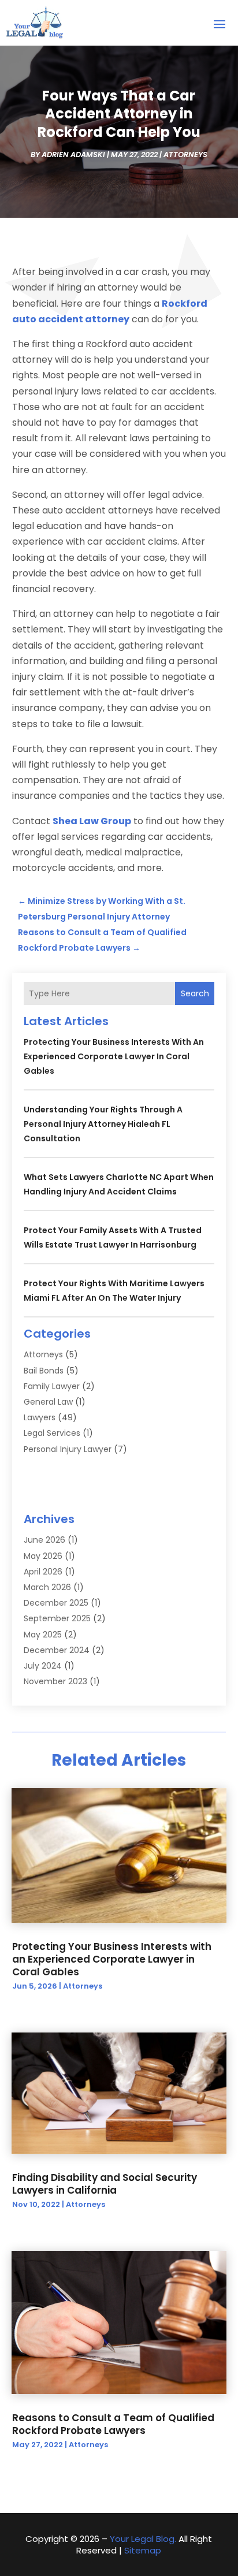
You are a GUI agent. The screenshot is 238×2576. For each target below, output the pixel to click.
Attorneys (185, 155)
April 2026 (43, 1572)
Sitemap (143, 2550)
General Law (48, 1402)
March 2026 (47, 1587)
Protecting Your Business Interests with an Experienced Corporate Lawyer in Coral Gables (114, 1056)
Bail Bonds (44, 1371)
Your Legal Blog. (143, 2539)
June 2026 (44, 1540)
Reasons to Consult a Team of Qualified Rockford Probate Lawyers (113, 2424)
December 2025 (56, 1603)
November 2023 (55, 1681)
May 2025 (43, 1635)
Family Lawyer (52, 1386)
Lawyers (40, 1417)
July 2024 (43, 1666)
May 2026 (43, 1556)
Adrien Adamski (73, 155)
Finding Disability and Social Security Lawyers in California (105, 2184)
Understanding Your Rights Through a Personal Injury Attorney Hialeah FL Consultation (103, 1124)
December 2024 (57, 1650)
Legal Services (52, 1433)
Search (195, 993)
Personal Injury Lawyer (68, 1449)
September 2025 (57, 1618)
